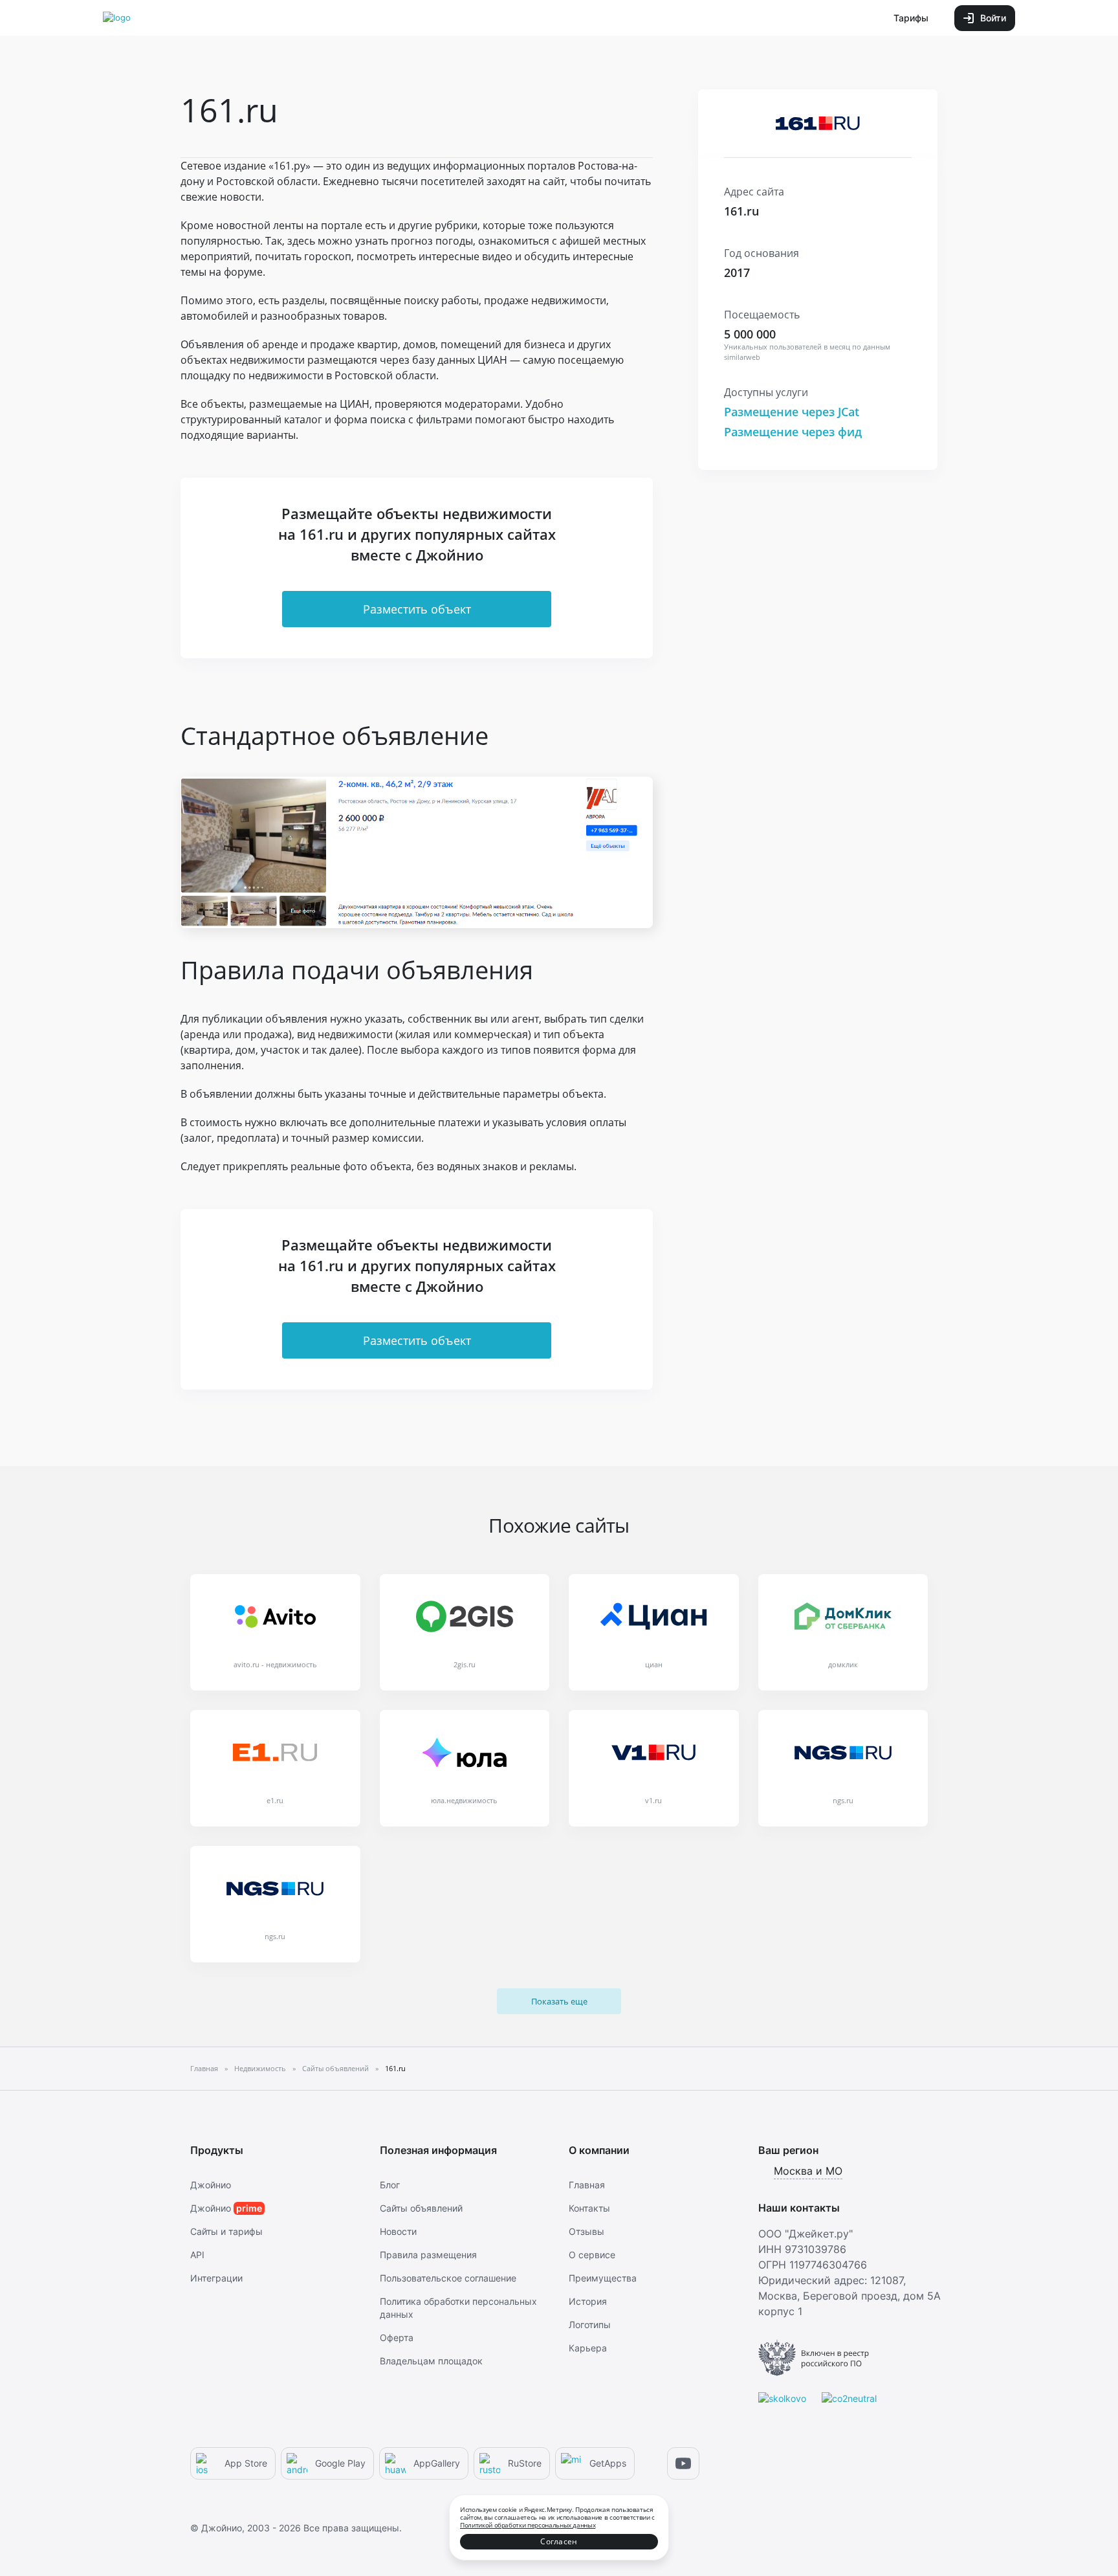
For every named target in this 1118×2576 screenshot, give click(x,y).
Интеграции (216, 2278)
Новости (398, 2231)
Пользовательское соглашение (448, 2278)
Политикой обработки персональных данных (528, 2525)
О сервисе (592, 2255)
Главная (587, 2185)
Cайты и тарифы (226, 2231)
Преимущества (603, 2278)
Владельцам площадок (431, 2361)
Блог (390, 2185)
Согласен (559, 2541)
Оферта (397, 2337)
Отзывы (586, 2231)
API (197, 2255)
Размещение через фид (793, 432)
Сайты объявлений (421, 2208)
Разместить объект (417, 609)
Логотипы (590, 2325)
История (588, 2301)
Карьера (588, 2348)
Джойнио (211, 2185)
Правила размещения (428, 2255)
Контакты (589, 2208)
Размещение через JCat (792, 412)
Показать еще (559, 2001)
